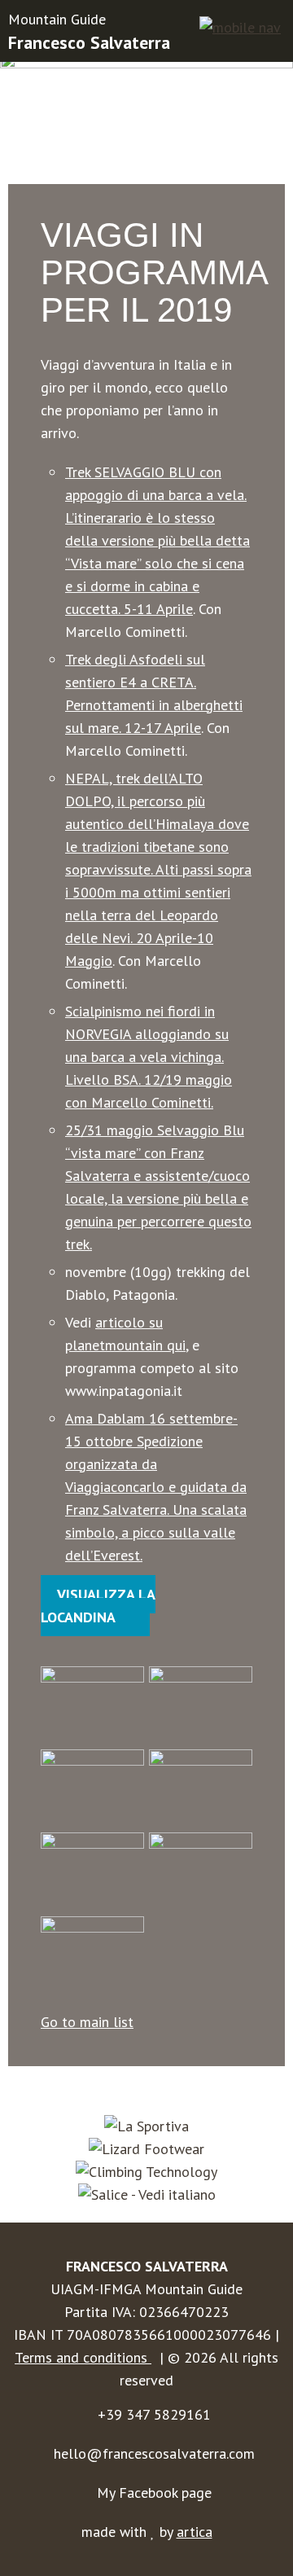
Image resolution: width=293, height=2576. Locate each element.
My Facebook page (154, 2493)
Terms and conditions (83, 2357)
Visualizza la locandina (98, 1606)
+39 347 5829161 (154, 2414)
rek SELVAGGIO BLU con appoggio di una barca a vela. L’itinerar (156, 495)
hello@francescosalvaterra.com (154, 2453)
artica (195, 2532)
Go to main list (87, 2022)
